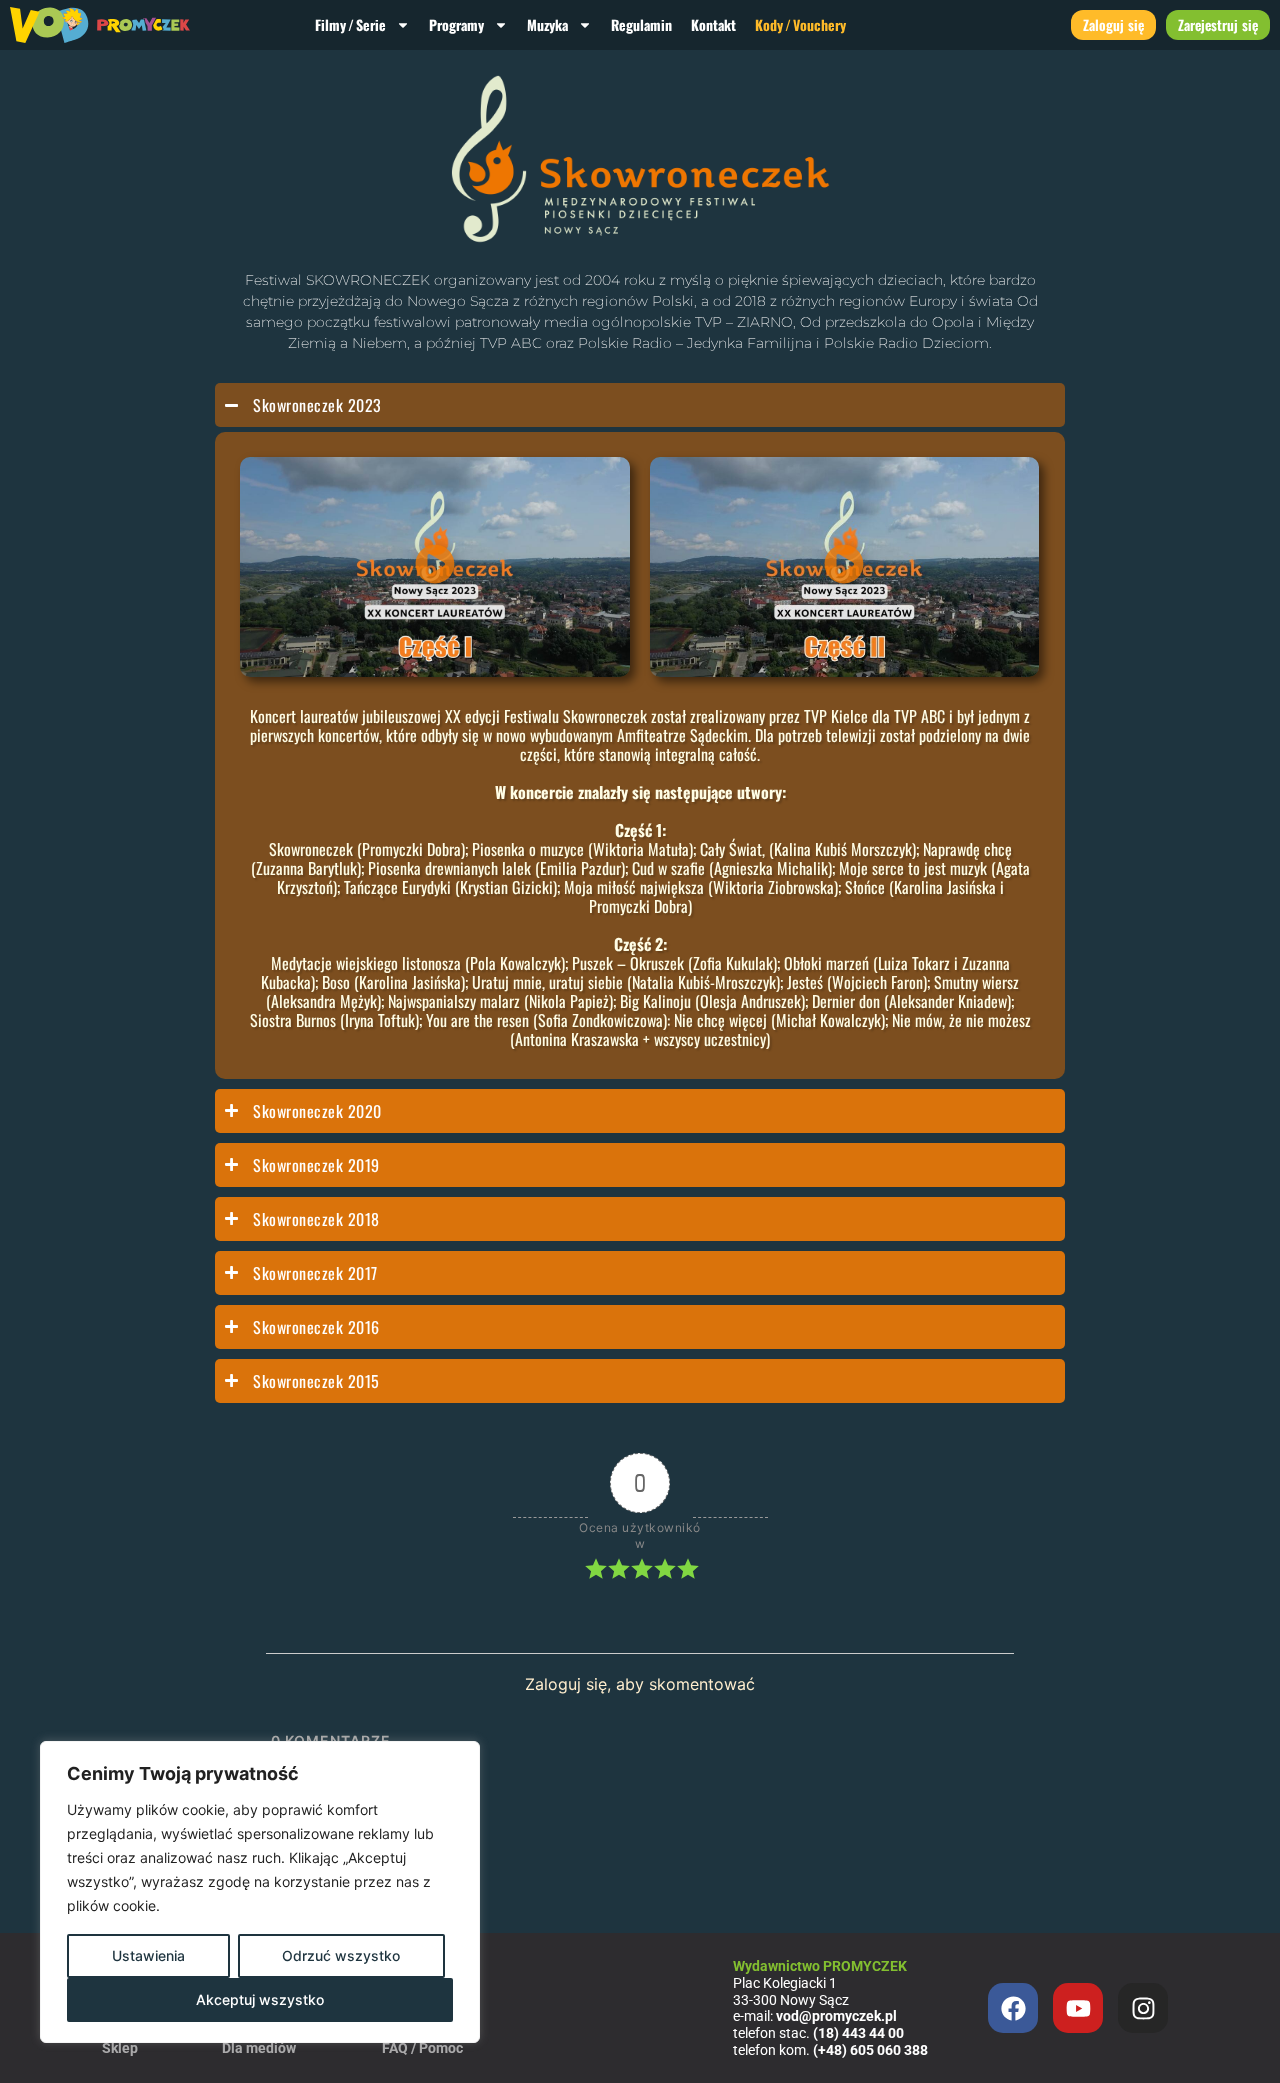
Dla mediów (259, 2048)
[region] (260, 1892)
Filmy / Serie (350, 24)
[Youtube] (1078, 2008)
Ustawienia (148, 1955)
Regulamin (641, 24)
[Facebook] (1013, 2008)
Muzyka (547, 24)
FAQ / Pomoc (422, 2048)
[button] (435, 567)
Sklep (120, 2048)
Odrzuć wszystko (341, 1955)
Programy (456, 24)
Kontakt (713, 24)
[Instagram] (1143, 2008)
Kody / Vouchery (800, 24)
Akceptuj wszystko (260, 1999)
